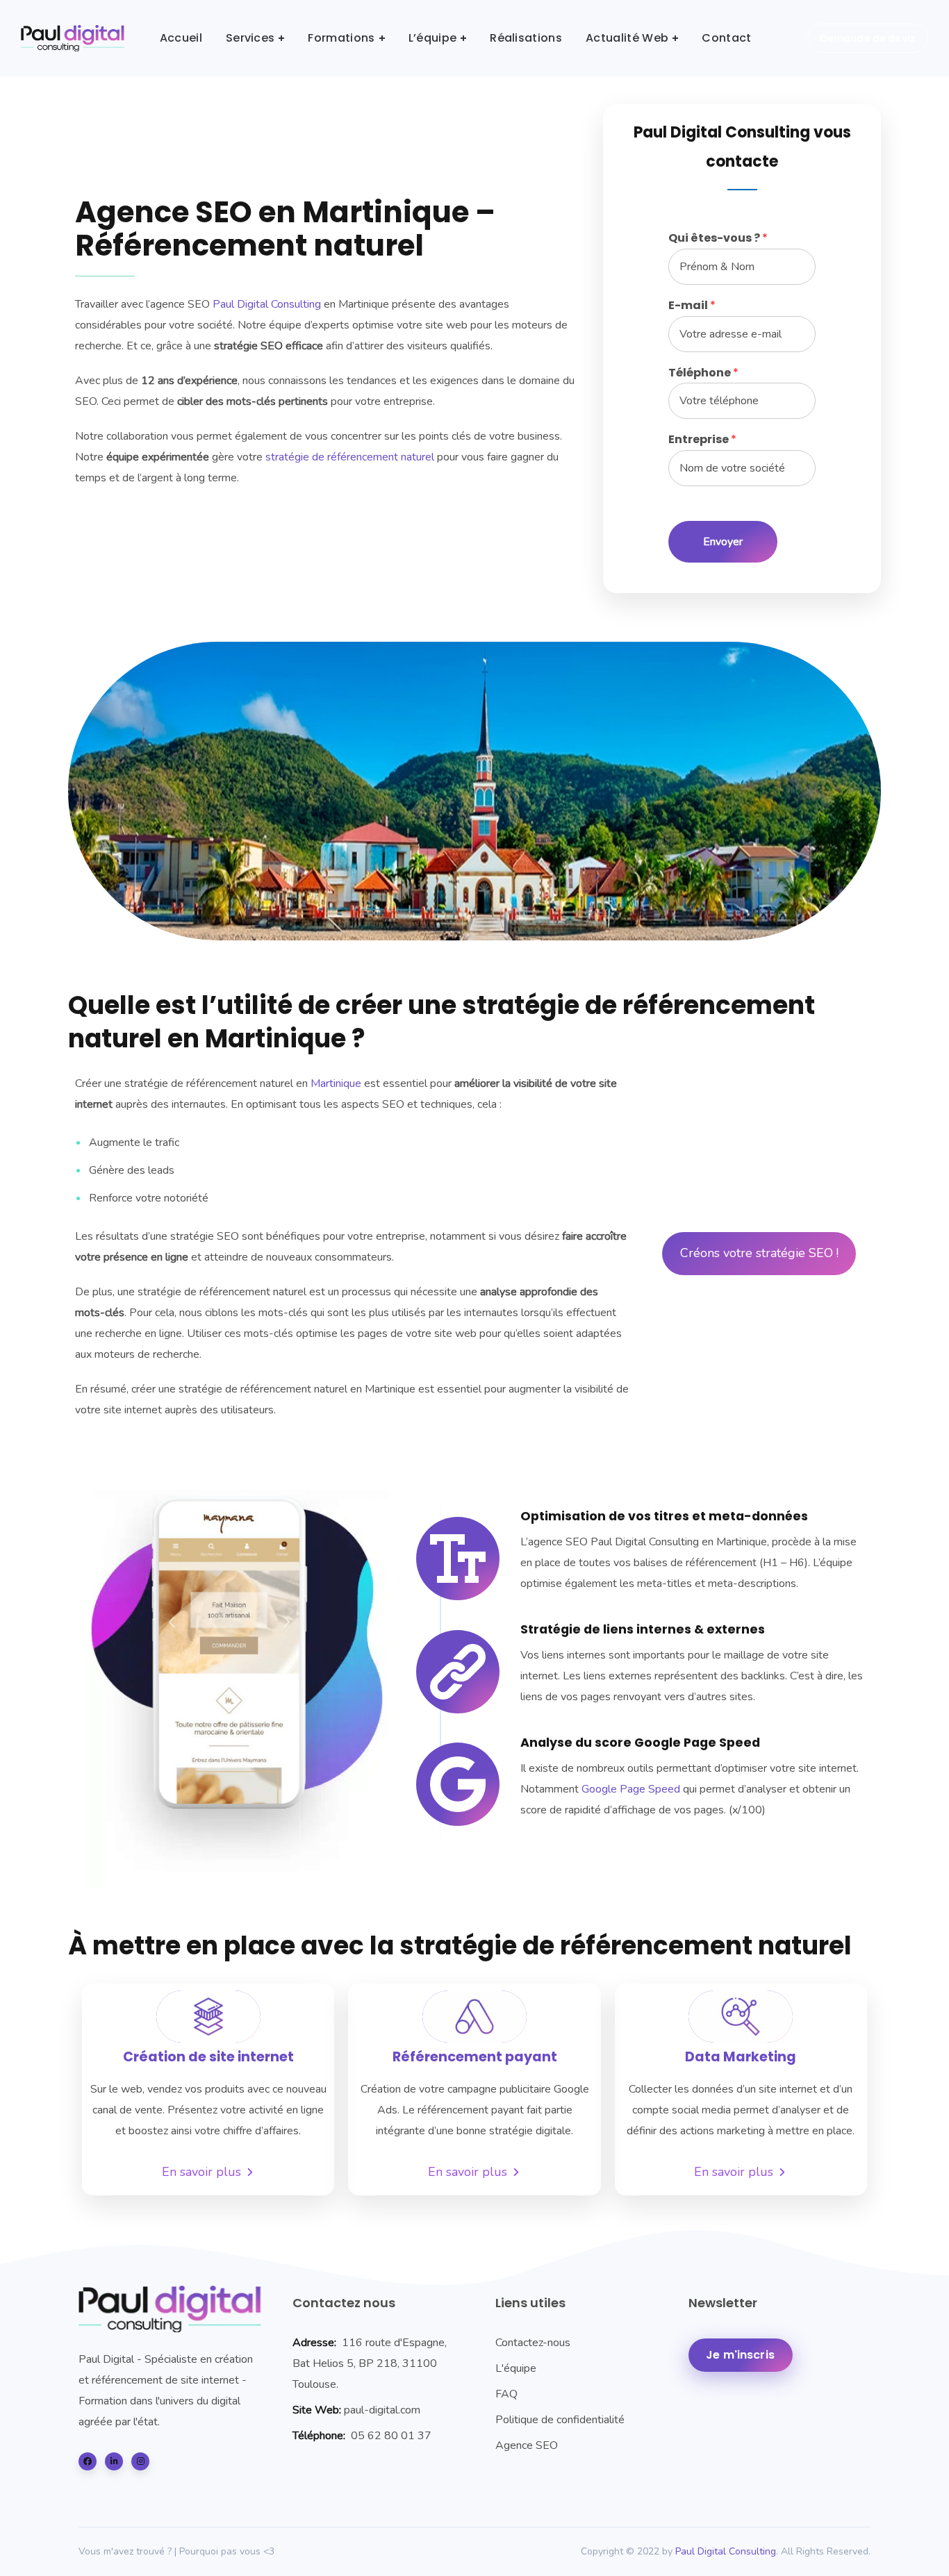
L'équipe (516, 2368)
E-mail (692, 306)
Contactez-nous (533, 2343)
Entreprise (702, 440)
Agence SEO (527, 2445)
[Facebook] (88, 2461)
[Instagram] (140, 2461)
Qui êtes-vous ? (718, 239)
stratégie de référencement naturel (350, 457)
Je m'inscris (740, 2355)
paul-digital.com (382, 2410)
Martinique (336, 1083)
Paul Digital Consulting (267, 304)
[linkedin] (114, 2461)
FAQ (506, 2394)
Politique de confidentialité (560, 2420)
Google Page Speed (631, 1789)
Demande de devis (868, 38)
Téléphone (703, 373)
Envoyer (723, 542)
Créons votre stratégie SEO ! (759, 1253)
